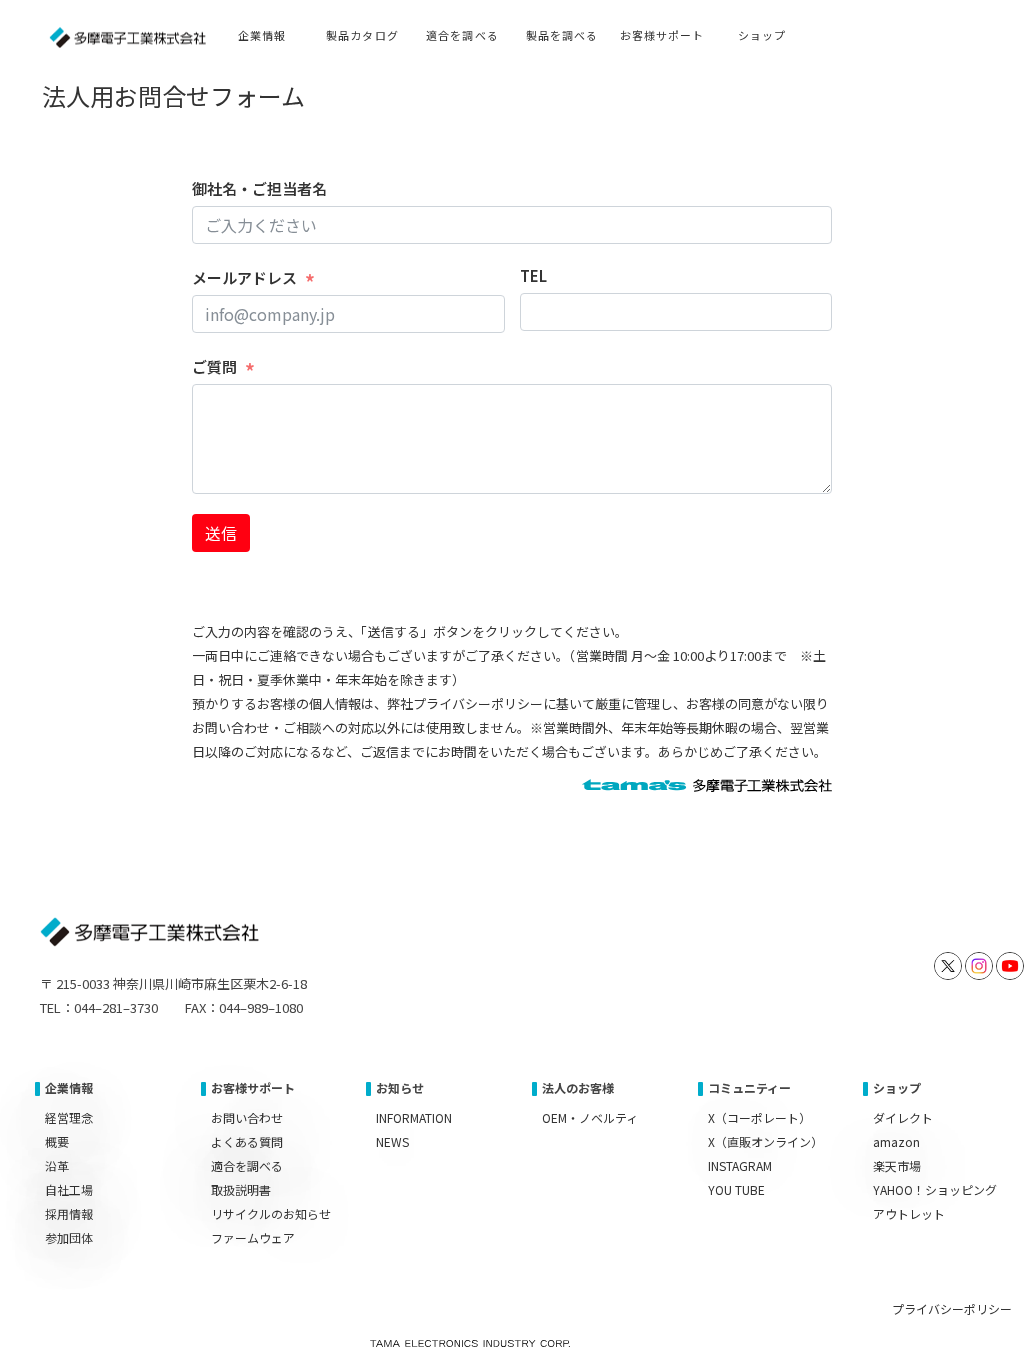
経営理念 (69, 1117)
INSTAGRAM (740, 1165)
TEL (533, 275)
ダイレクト (903, 1117)
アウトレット (909, 1213)
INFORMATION (414, 1117)
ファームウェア (253, 1237)
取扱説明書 (241, 1189)
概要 (57, 1141)
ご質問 (214, 366)
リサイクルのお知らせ (271, 1213)
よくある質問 (247, 1141)
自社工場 (69, 1189)
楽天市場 (897, 1165)
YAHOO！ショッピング (935, 1189)
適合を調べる (247, 1165)
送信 (221, 533)
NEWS (392, 1141)
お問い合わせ (247, 1117)
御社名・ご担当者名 (259, 188)
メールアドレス (244, 277)
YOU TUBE (736, 1189)
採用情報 (69, 1213)
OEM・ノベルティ (590, 1117)
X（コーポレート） (759, 1117)
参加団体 (69, 1237)
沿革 (57, 1165)
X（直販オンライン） (765, 1141)
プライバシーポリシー (952, 1308)
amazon (896, 1141)
